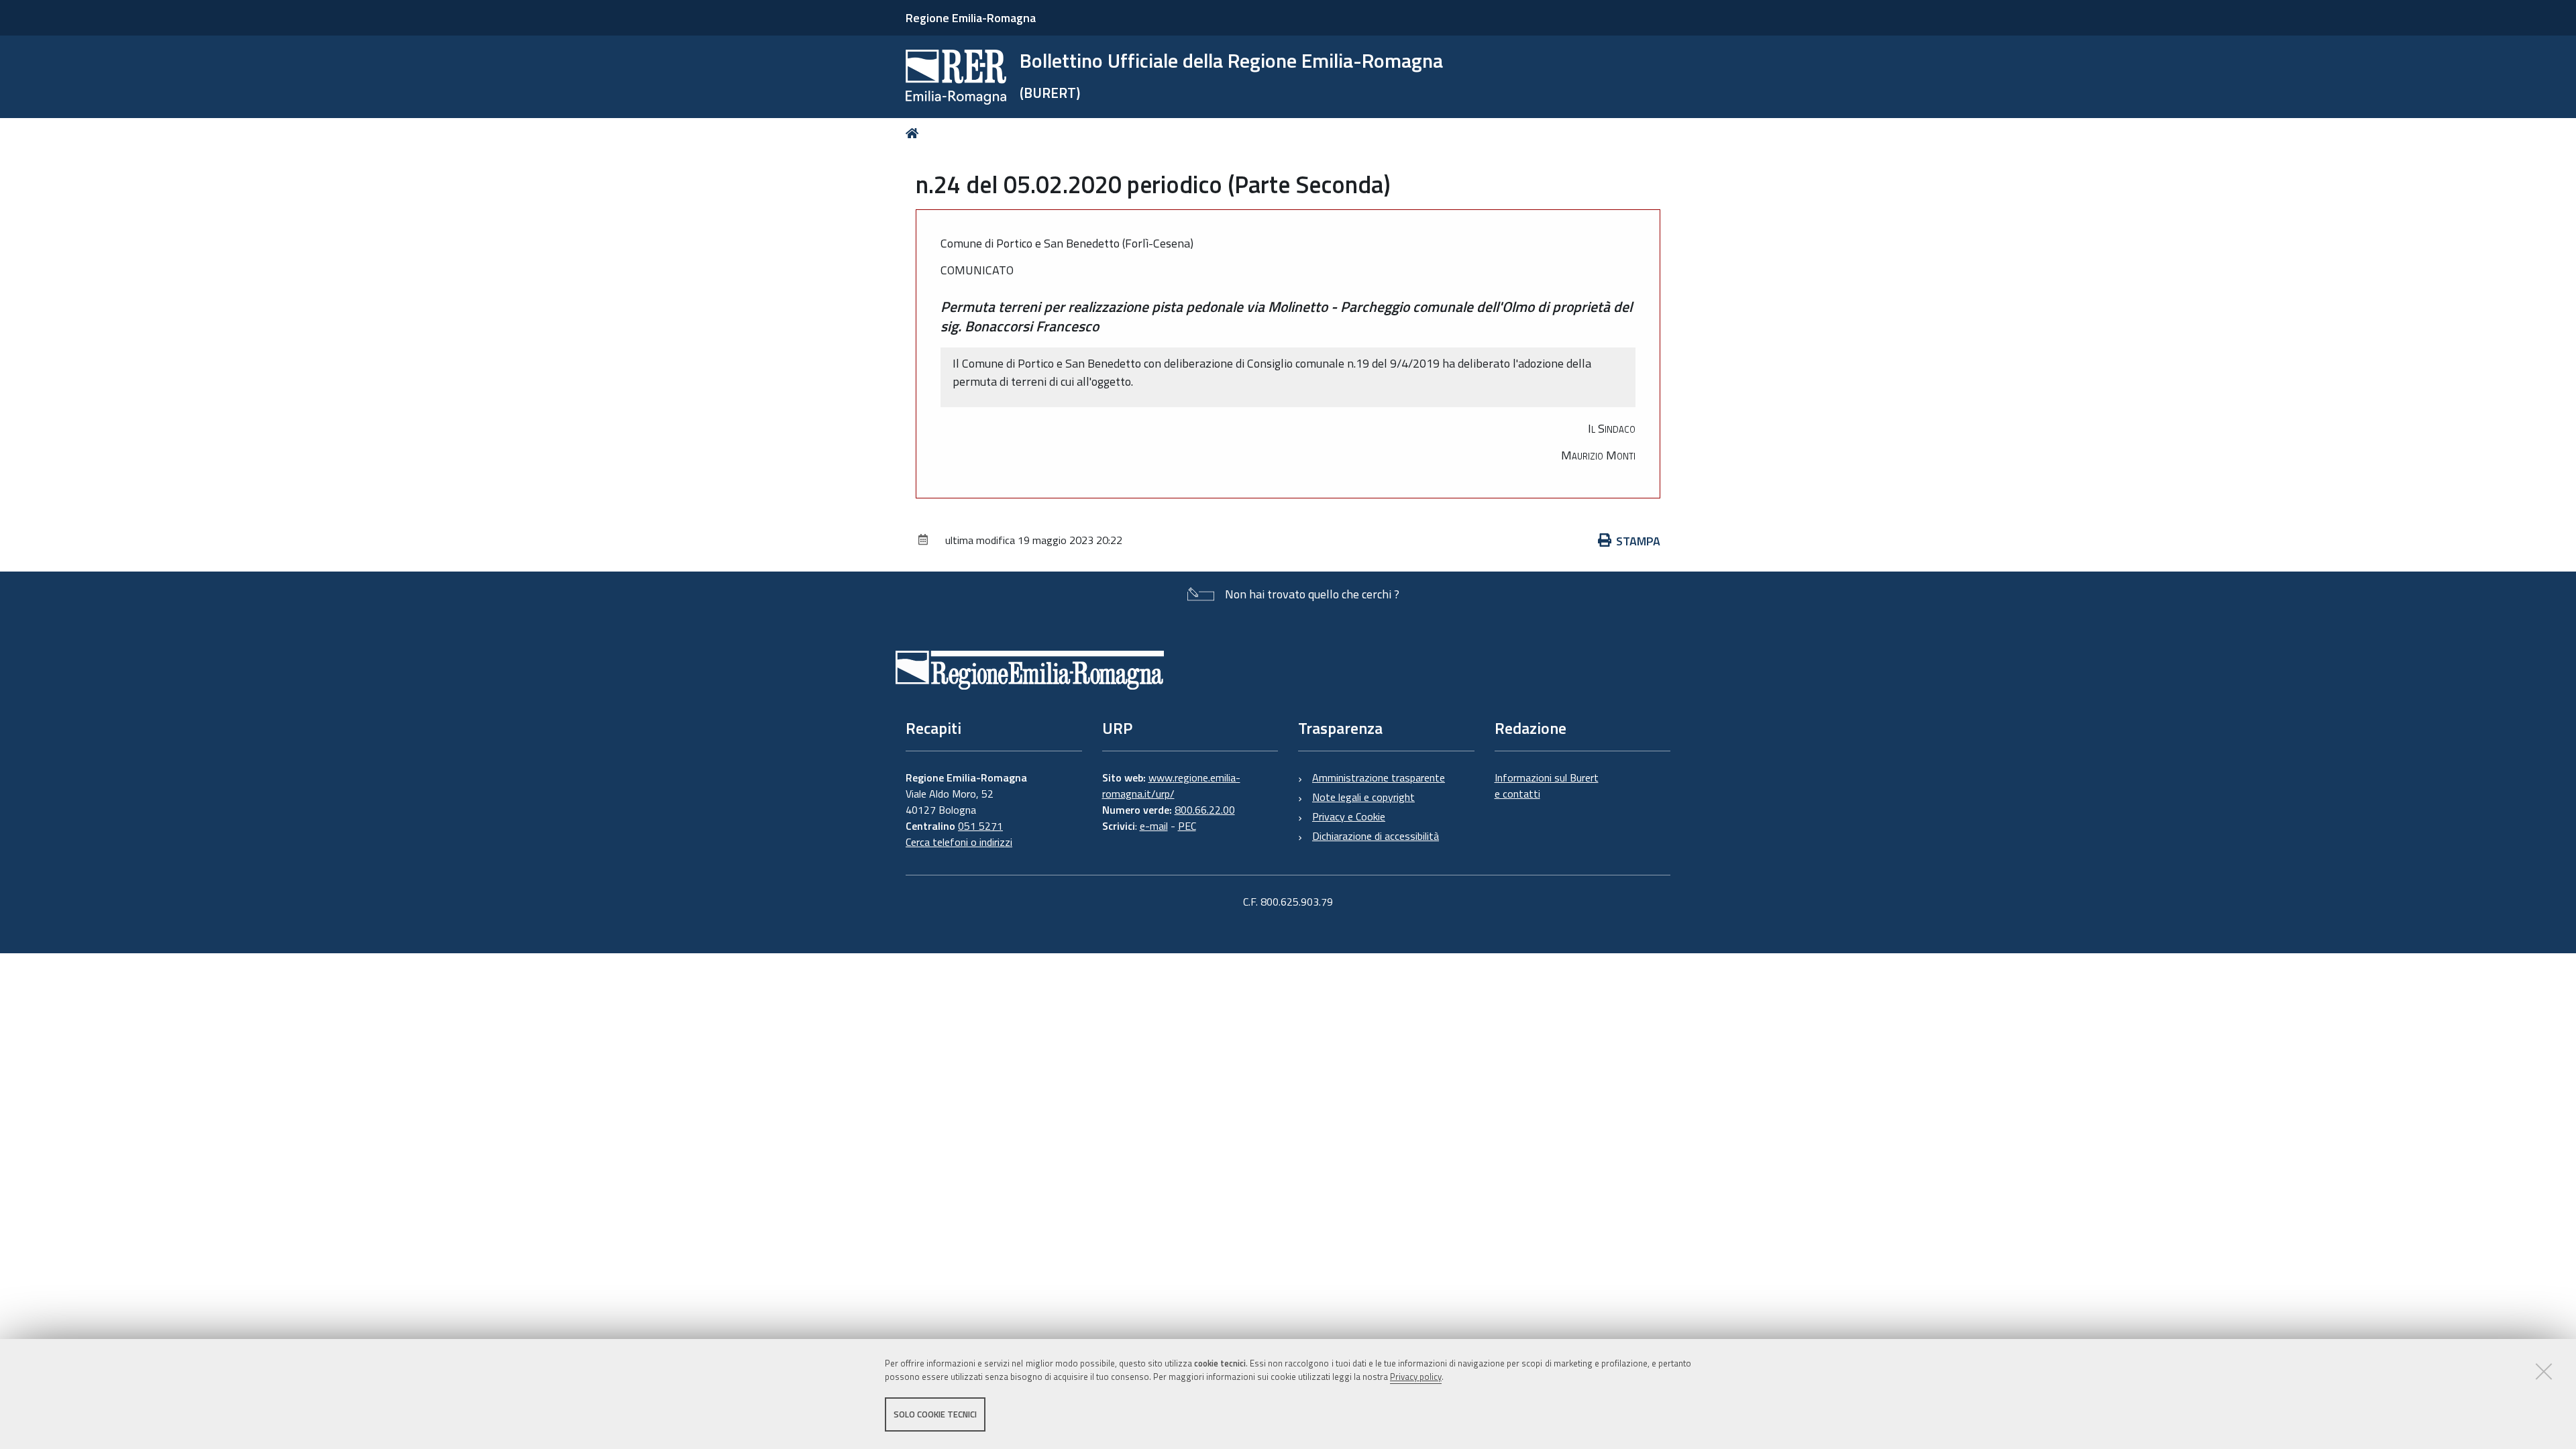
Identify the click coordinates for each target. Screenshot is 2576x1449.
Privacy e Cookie (1349, 816)
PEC (1187, 826)
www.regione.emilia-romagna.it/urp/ (1171, 786)
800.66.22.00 (1205, 810)
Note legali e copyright (1363, 797)
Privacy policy (1416, 1377)
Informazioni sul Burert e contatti (1547, 786)
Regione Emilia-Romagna (971, 18)
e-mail (1154, 826)
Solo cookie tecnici (935, 1414)
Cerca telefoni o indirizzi (959, 842)
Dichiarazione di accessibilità (1376, 836)
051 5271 (980, 826)
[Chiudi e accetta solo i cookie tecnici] (2544, 1371)
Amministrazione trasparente (1379, 777)
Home (915, 133)
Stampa (1638, 541)
